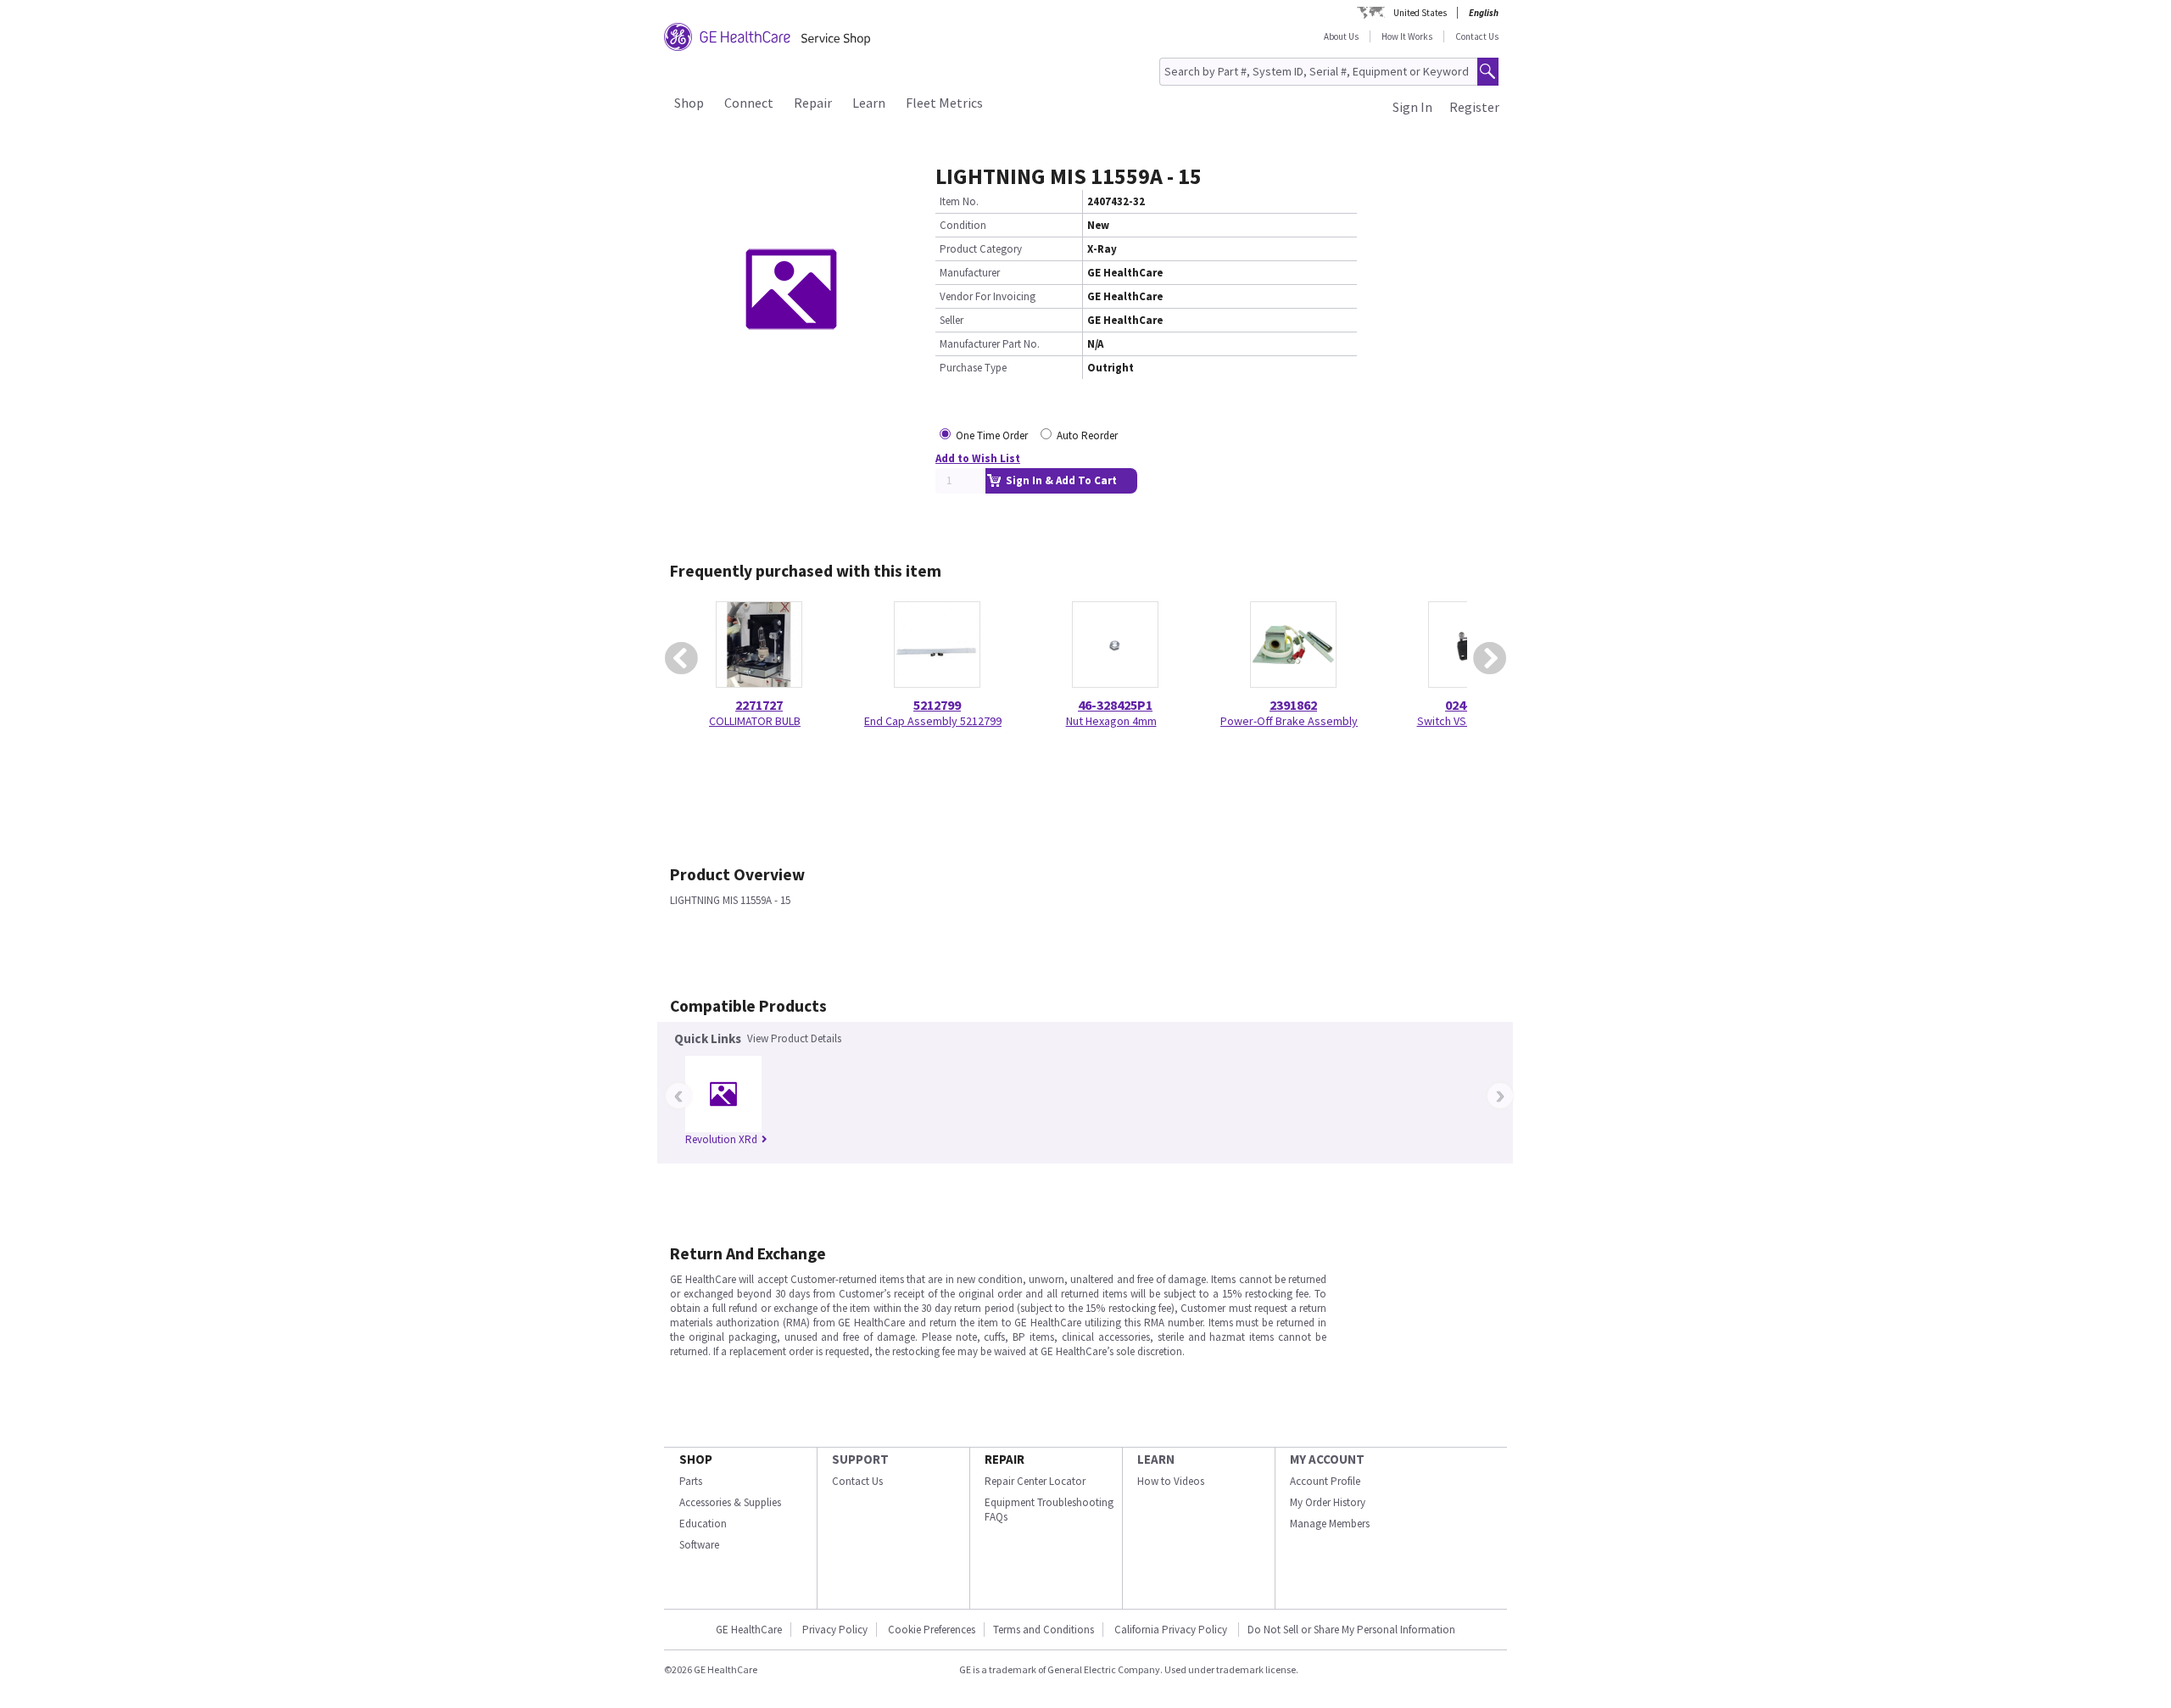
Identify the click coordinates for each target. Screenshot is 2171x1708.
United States (1420, 13)
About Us (1341, 36)
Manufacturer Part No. (990, 344)
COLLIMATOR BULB (755, 721)
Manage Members (1330, 1524)
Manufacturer (970, 273)
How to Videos (1171, 1481)
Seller (952, 320)
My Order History (1328, 1502)
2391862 (1293, 705)
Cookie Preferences (932, 1630)
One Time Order (992, 435)
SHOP (696, 1459)
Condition (963, 225)
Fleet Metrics (944, 103)
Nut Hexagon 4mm (1111, 721)
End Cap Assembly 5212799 (933, 721)
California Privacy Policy (1172, 1630)
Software (699, 1545)
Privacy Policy (835, 1630)
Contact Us (1477, 36)
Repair (813, 103)
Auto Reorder (1087, 435)
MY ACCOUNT (1327, 1459)
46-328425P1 (1115, 705)
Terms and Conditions (1044, 1630)
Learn (869, 103)
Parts (691, 1481)
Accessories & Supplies (730, 1502)
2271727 (759, 705)
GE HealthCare (749, 1630)
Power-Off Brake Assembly (1289, 721)
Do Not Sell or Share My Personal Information (1351, 1630)
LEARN (1156, 1459)
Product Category (981, 249)
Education (703, 1524)
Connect (749, 103)
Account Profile (1325, 1481)
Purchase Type (973, 368)
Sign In (1412, 107)
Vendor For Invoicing (988, 296)
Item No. (959, 201)
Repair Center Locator (1035, 1481)
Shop (689, 103)
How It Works (1407, 36)
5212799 (937, 705)
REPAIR (1005, 1459)
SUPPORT (860, 1459)
